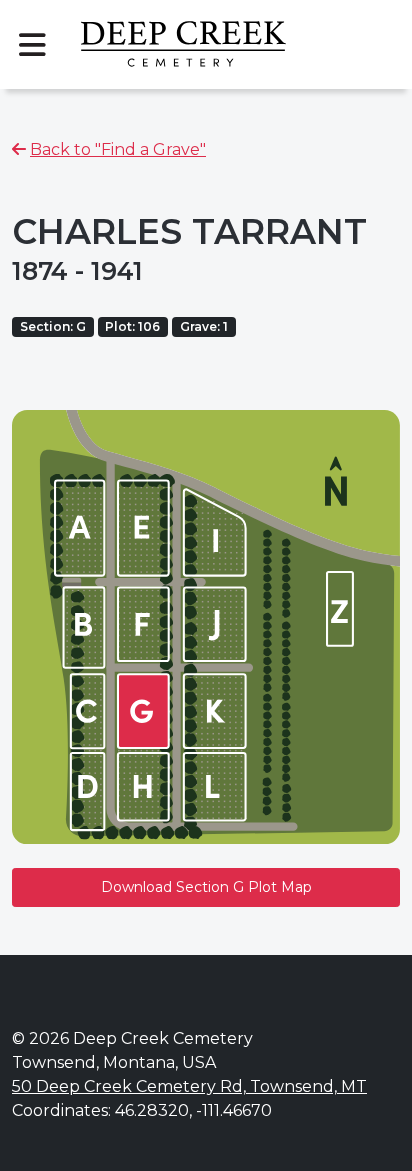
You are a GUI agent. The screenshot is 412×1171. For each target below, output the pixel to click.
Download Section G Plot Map (206, 887)
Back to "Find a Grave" (118, 149)
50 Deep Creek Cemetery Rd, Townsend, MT (189, 1086)
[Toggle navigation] (32, 45)
